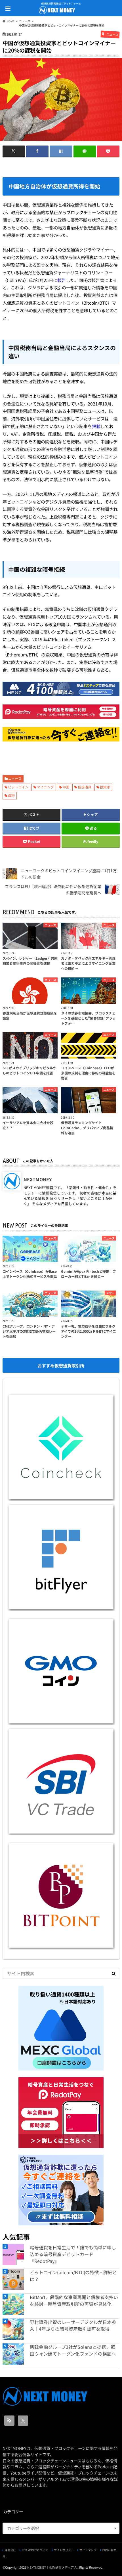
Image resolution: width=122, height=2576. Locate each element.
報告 (62, 280)
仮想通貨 (85, 787)
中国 (66, 787)
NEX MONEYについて (35, 2550)
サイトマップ (88, 2550)
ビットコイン (18, 787)
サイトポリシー (64, 2550)
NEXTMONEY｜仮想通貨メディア (51, 2567)
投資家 (105, 787)
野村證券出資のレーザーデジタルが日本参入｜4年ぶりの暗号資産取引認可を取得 (73, 2325)
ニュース (15, 778)
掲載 (96, 426)
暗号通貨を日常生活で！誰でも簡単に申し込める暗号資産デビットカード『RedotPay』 (73, 2254)
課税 (11, 795)
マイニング (45, 787)
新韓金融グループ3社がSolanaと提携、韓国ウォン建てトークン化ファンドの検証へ (73, 2350)
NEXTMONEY (38, 1179)
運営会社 (10, 2550)
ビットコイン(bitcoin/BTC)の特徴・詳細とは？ (73, 2276)
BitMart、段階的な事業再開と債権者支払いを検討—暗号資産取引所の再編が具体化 (74, 2300)
